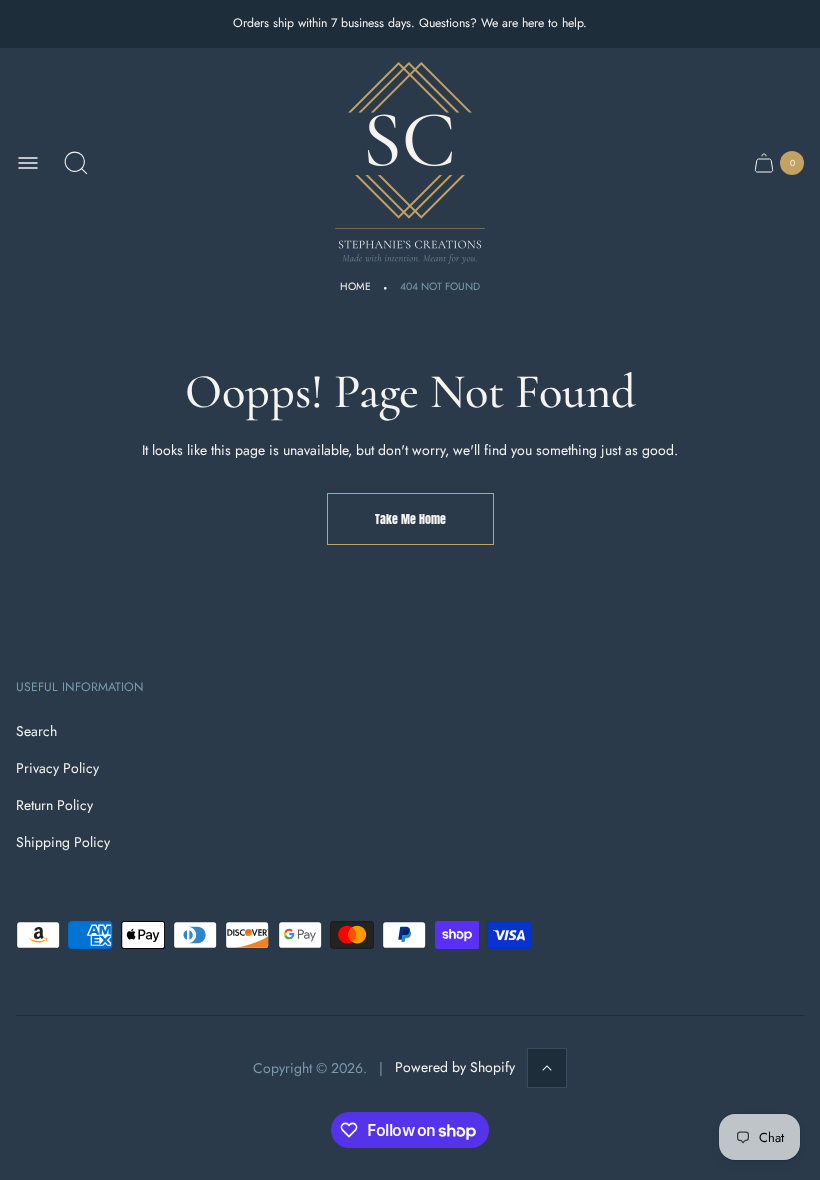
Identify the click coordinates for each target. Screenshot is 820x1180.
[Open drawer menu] (28, 163)
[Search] (76, 163)
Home (355, 286)
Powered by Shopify (455, 1067)
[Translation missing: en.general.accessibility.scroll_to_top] (547, 1068)
